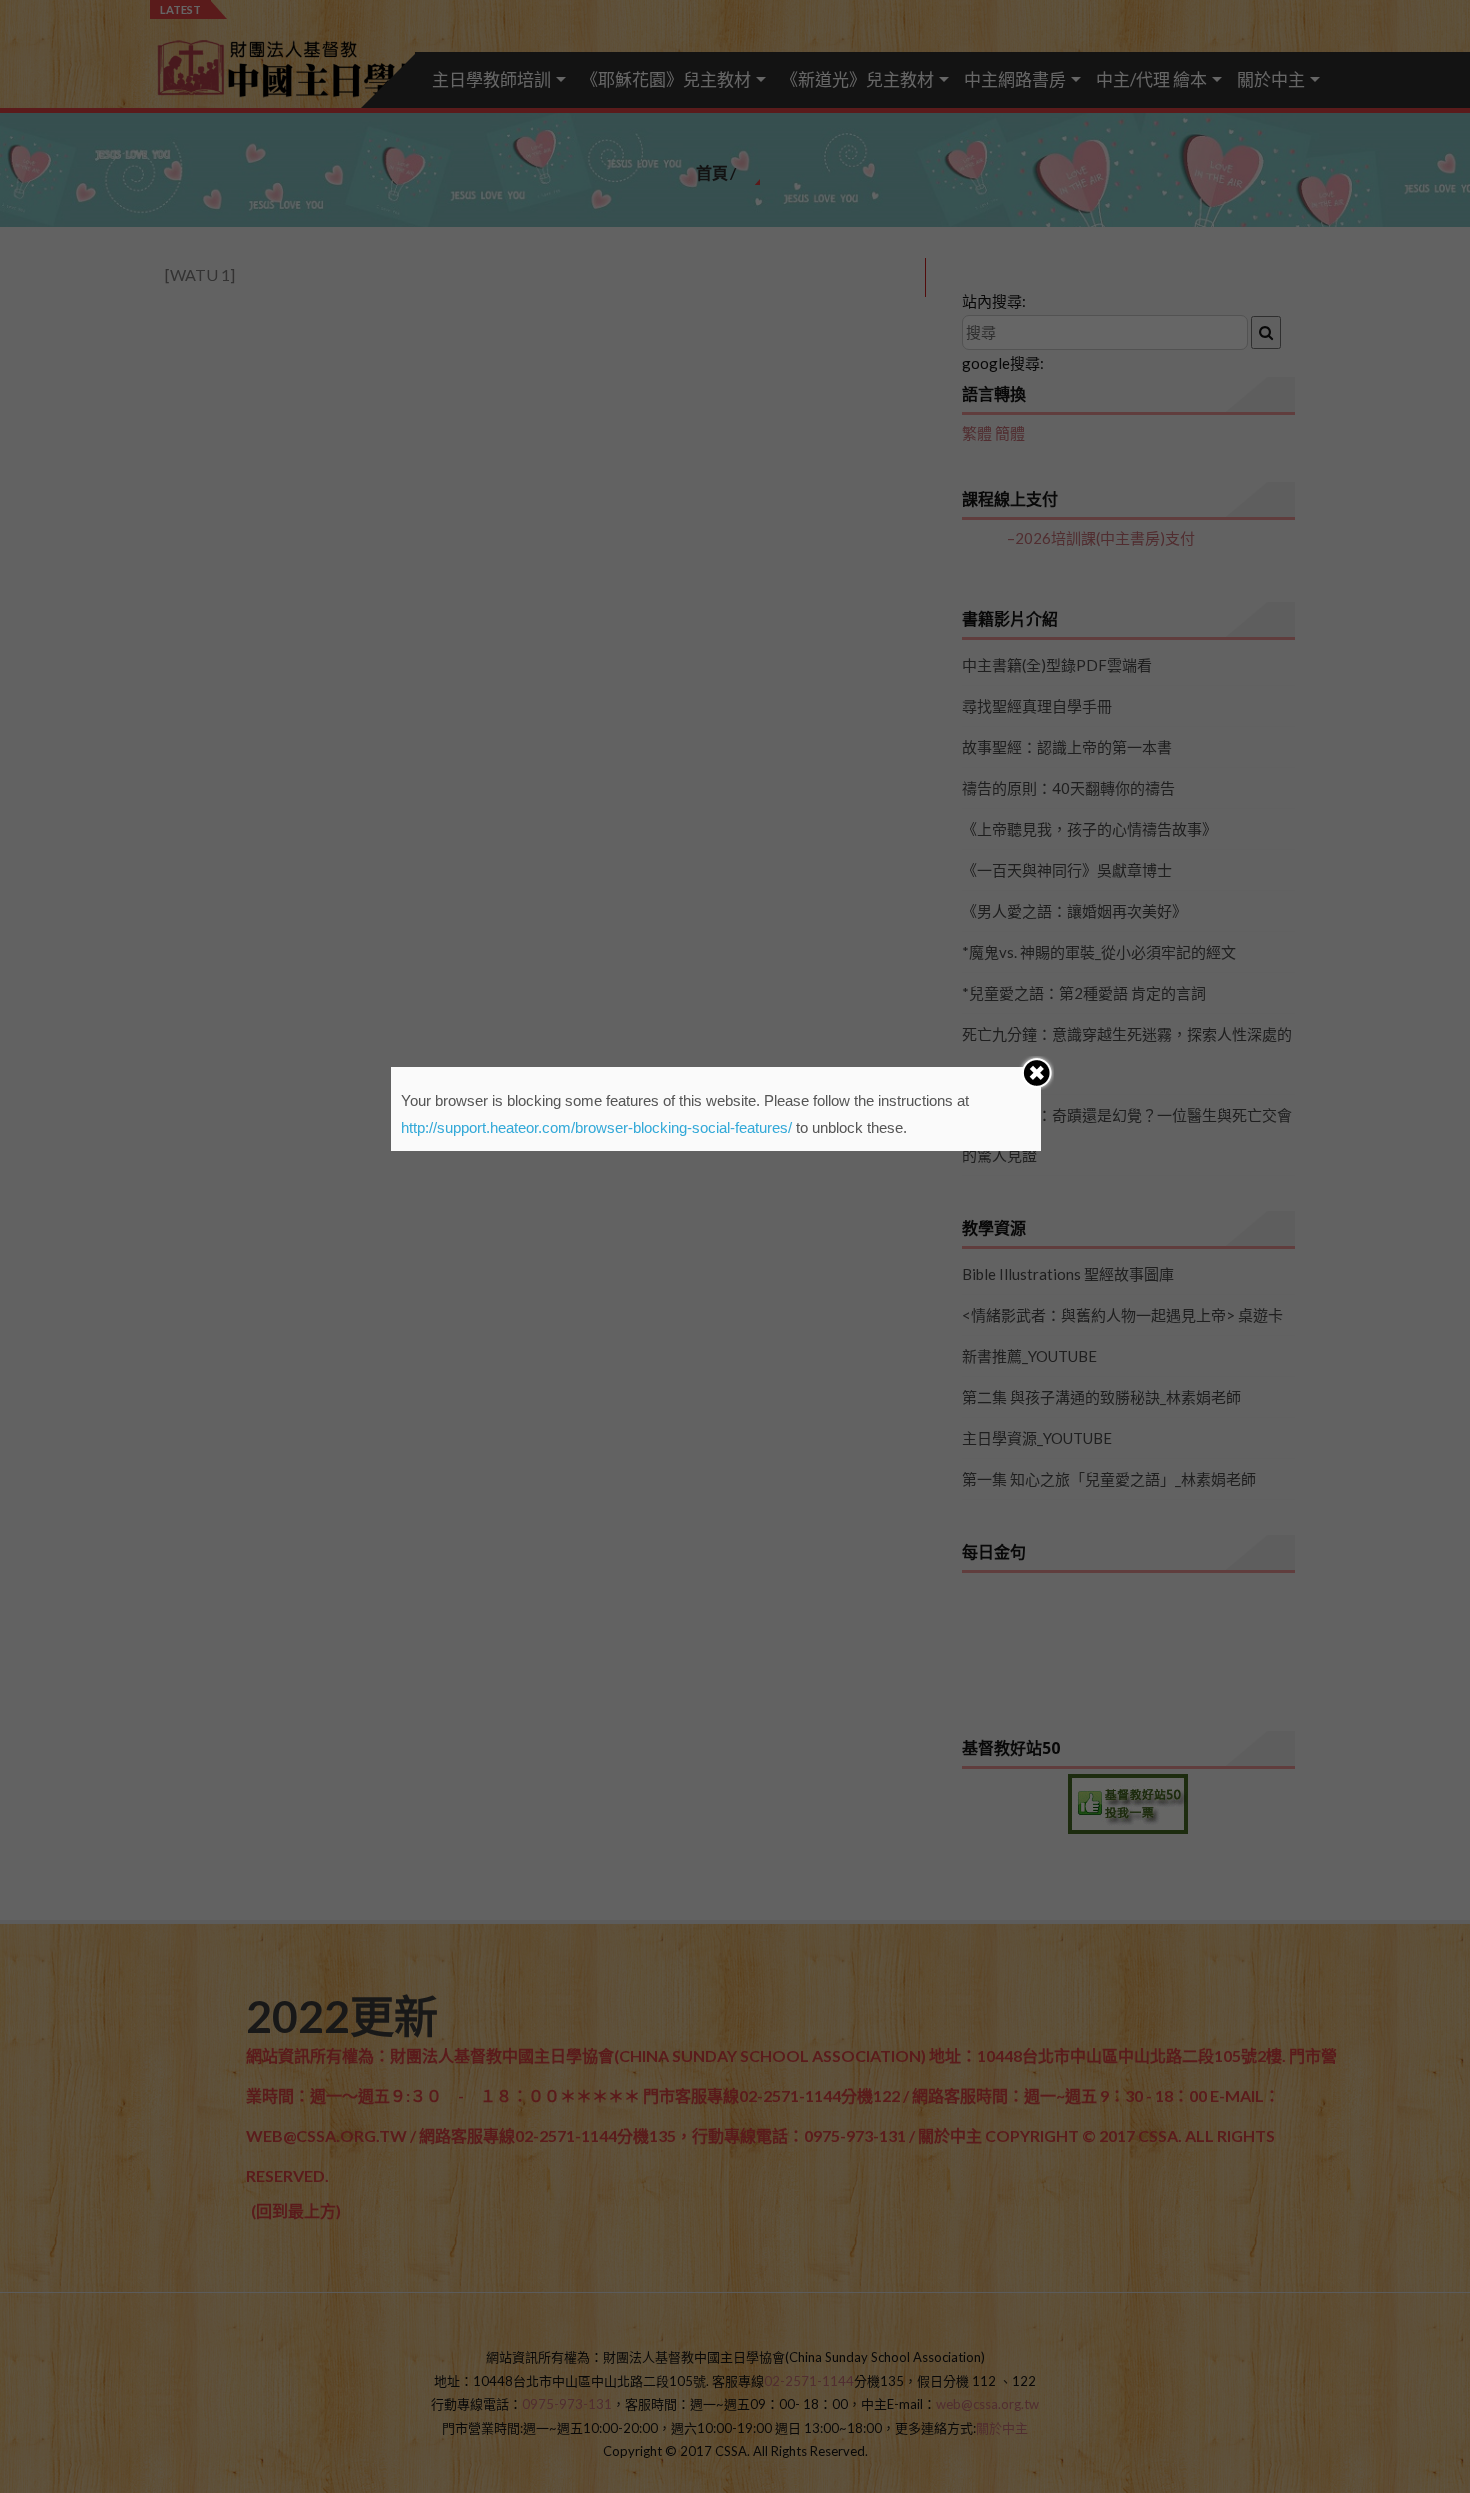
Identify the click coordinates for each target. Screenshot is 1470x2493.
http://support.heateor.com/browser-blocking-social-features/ (596, 1127)
